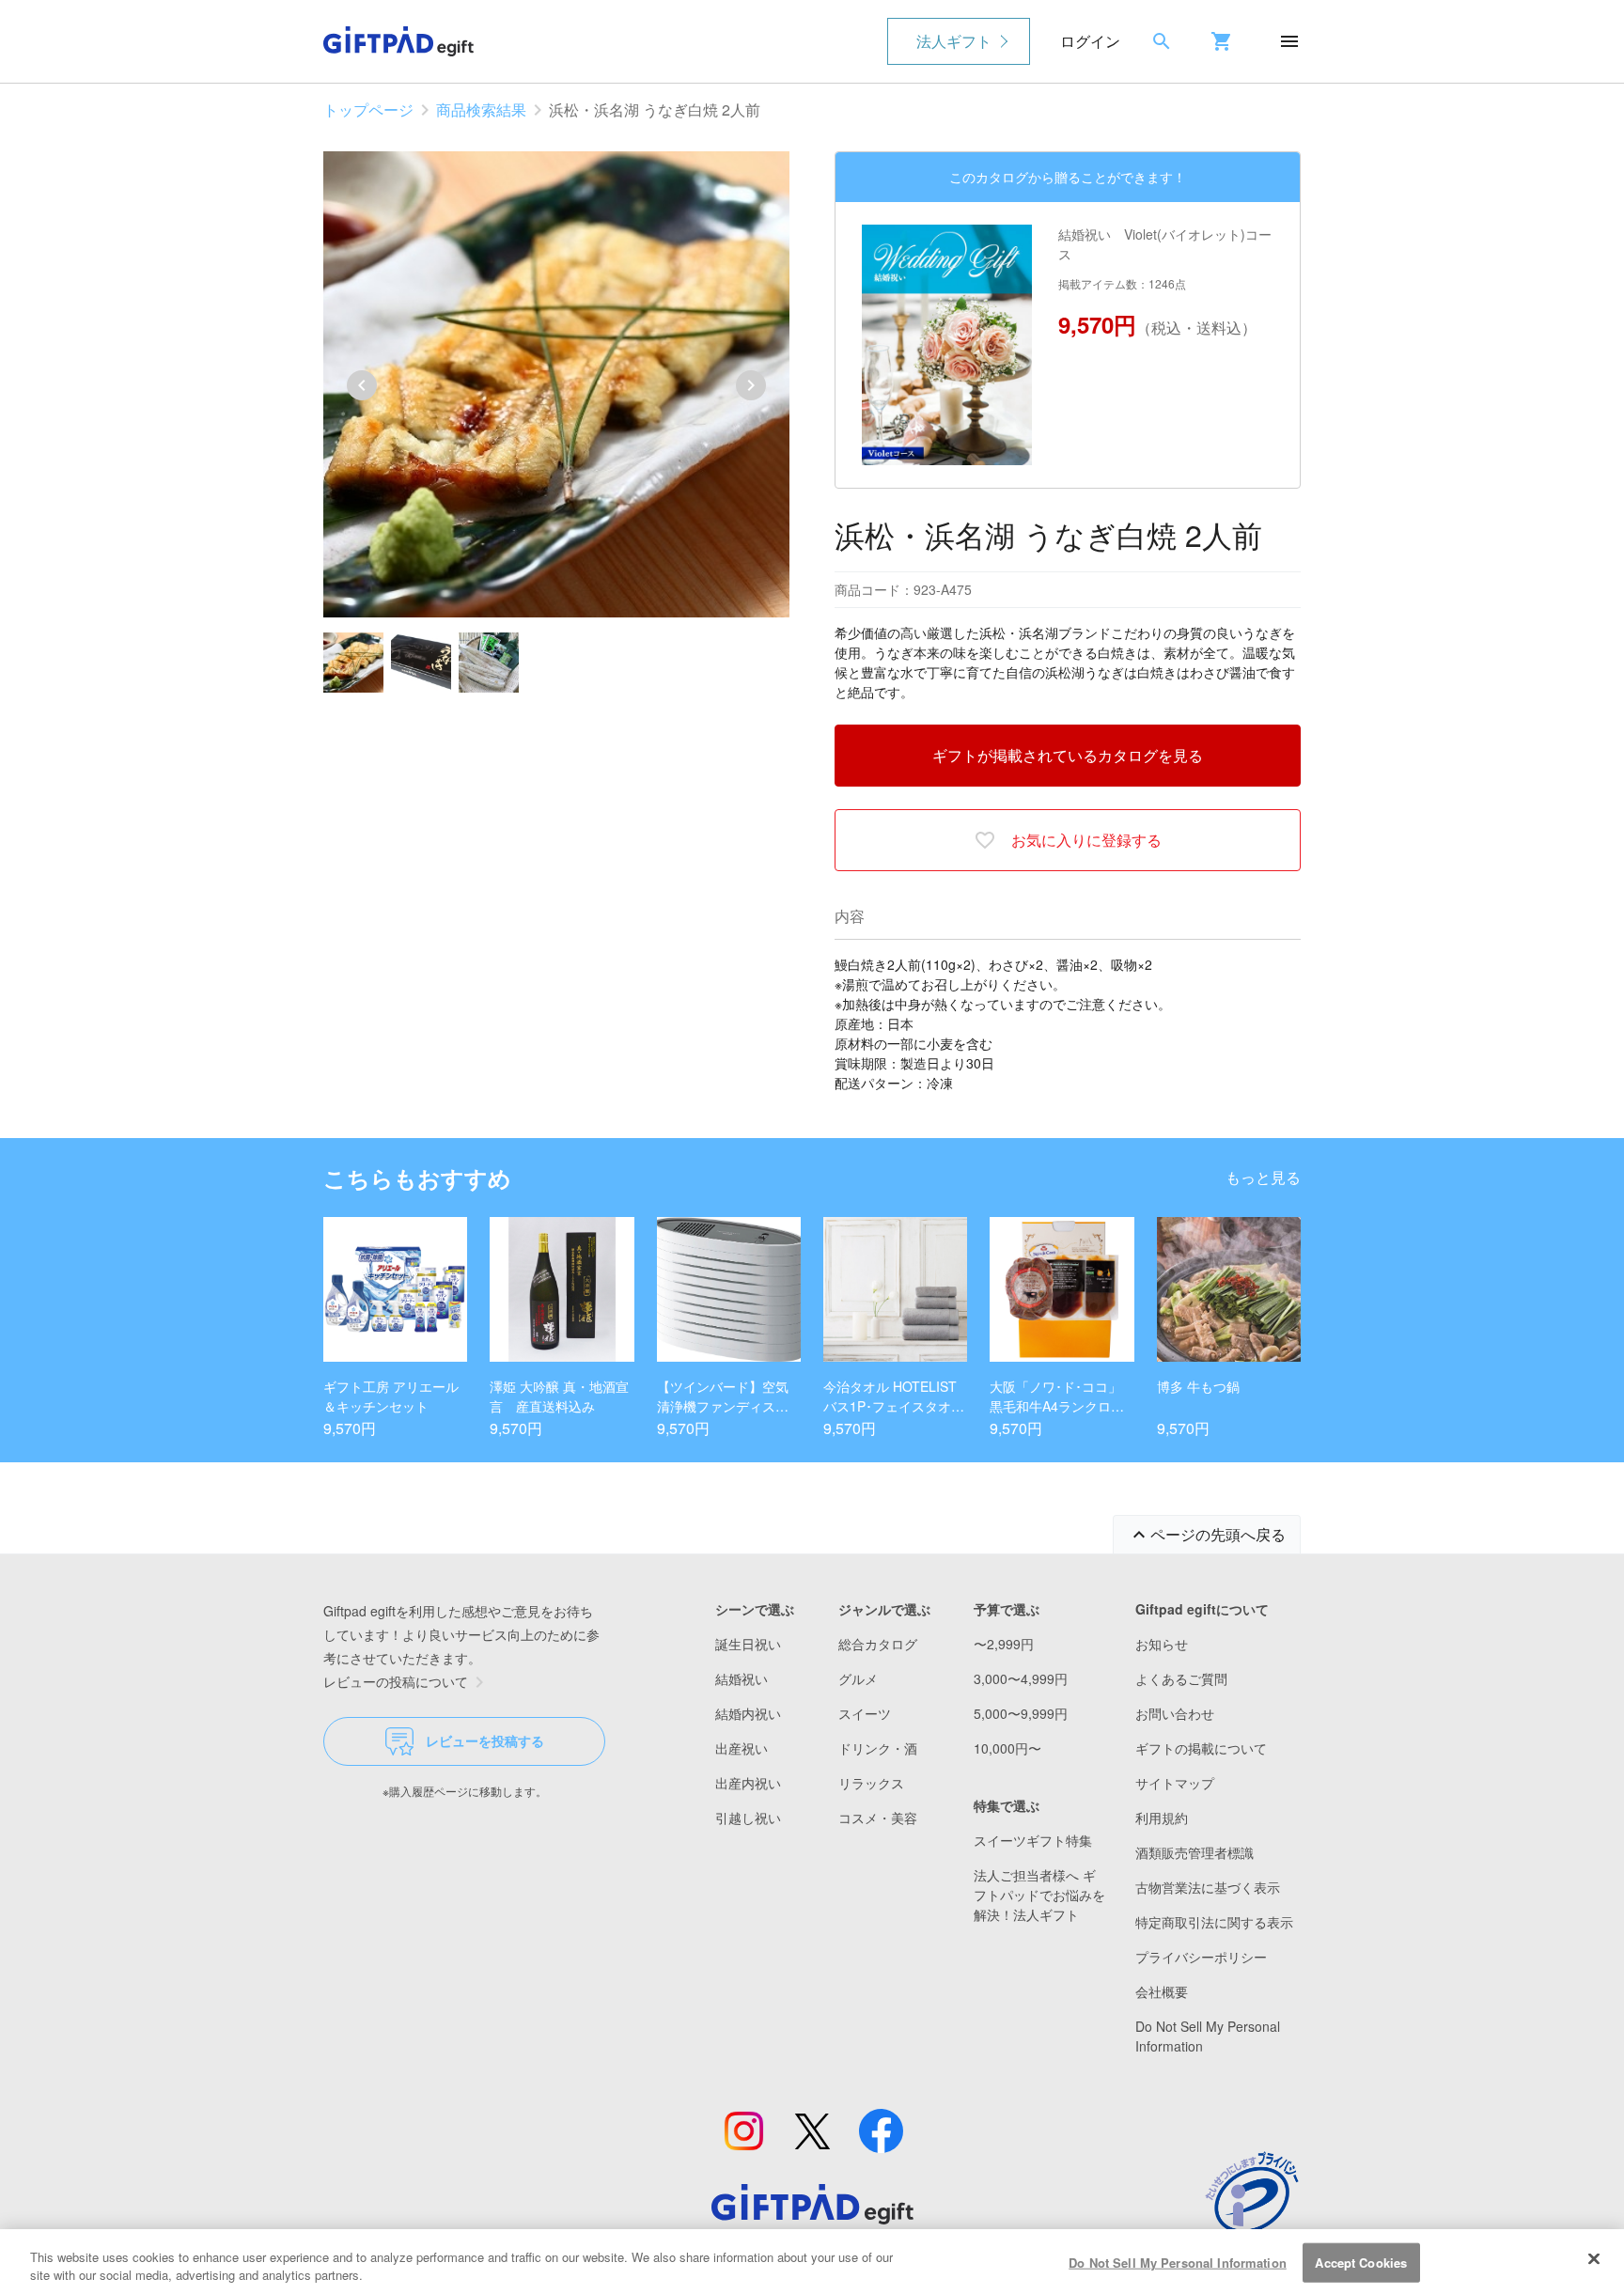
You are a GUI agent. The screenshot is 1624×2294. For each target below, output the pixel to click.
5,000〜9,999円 (1021, 1713)
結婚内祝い (748, 1713)
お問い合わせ (1175, 1713)
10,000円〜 (1007, 1748)
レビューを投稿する (485, 1740)
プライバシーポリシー (1201, 1957)
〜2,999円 (1004, 1644)
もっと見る (1263, 1177)
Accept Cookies (1361, 2263)
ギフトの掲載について (1201, 1748)
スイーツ (865, 1713)
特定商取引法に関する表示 (1214, 1922)
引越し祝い (748, 1818)
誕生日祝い (748, 1644)
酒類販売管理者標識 (1195, 1852)
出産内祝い (748, 1783)
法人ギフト (954, 41)
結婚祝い (742, 1678)
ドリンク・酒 (878, 1748)
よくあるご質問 (1181, 1678)
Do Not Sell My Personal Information (1178, 2263)
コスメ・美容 (878, 1818)
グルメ (858, 1678)
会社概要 (1162, 1991)
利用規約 (1162, 1818)
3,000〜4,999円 (1021, 1678)
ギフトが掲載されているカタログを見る (1068, 755)
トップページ (368, 109)
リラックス (871, 1783)
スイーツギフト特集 (1033, 1840)
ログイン (1090, 41)
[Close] (1594, 2259)
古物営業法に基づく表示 (1208, 1887)
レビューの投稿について (396, 1681)
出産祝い (742, 1748)
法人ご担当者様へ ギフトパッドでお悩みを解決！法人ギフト (1039, 1895)
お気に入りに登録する (1086, 840)
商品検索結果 (481, 109)
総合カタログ (878, 1644)
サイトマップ (1175, 1783)
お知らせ (1162, 1644)
